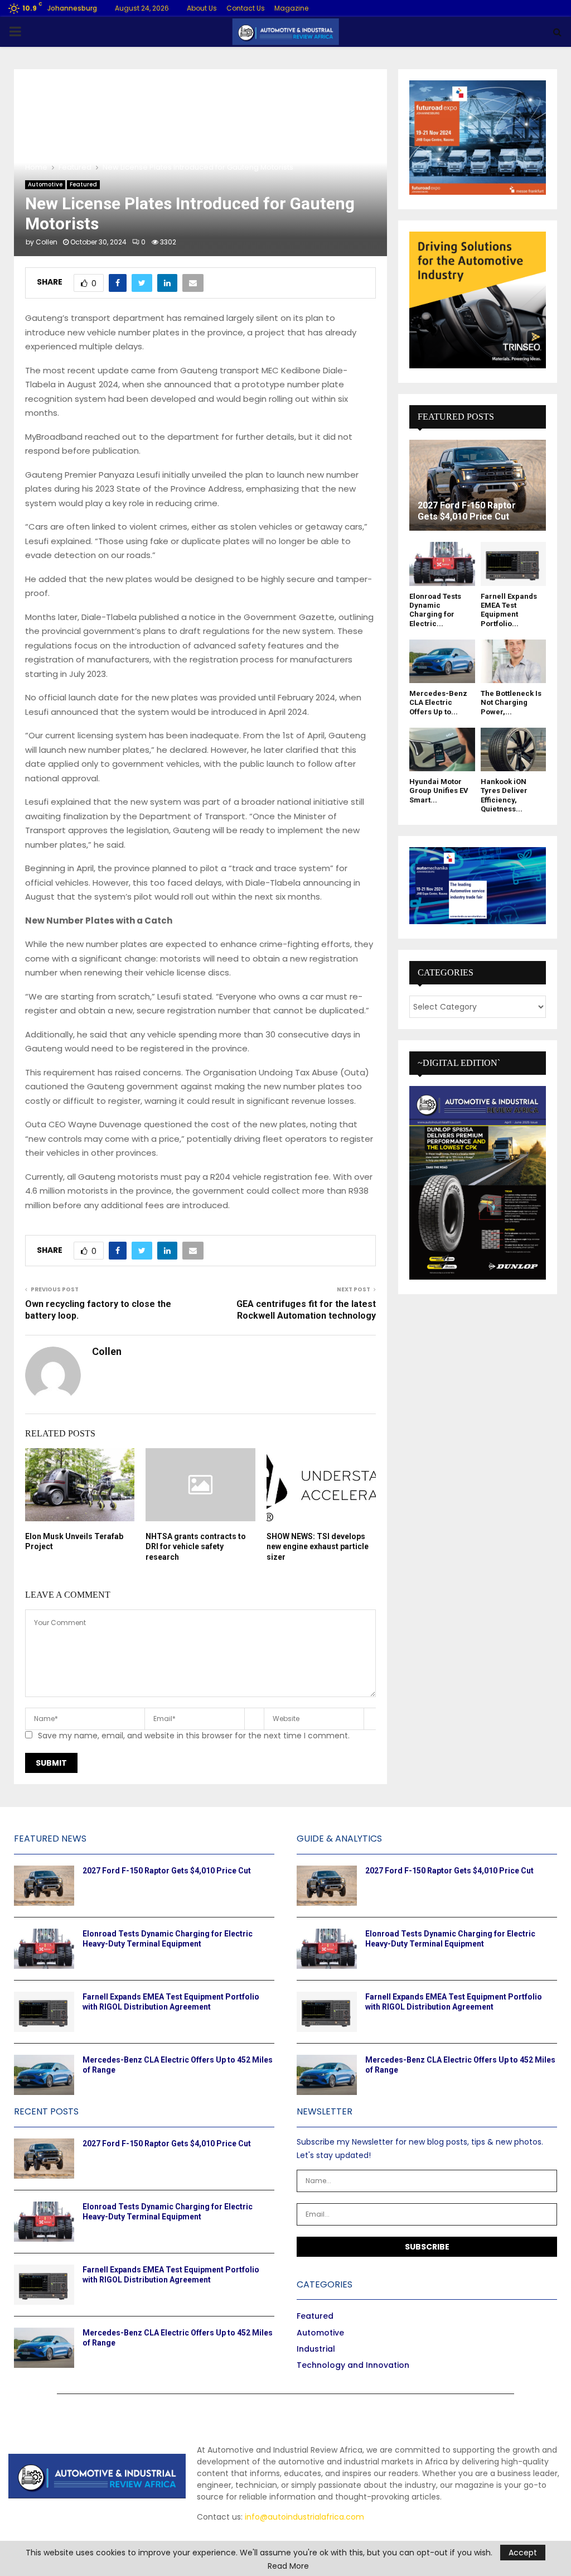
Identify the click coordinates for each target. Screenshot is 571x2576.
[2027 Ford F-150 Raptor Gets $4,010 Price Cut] (478, 485)
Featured (83, 184)
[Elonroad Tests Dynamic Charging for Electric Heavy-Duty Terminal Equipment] (442, 564)
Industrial (316, 2349)
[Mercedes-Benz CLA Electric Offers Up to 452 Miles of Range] (442, 661)
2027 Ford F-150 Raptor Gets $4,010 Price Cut (467, 511)
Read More (288, 2566)
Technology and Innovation (353, 2365)
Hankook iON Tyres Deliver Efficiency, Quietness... (504, 795)
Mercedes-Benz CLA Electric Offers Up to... (438, 703)
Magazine (291, 8)
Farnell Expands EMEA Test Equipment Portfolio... (509, 610)
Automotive (45, 184)
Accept (523, 2553)
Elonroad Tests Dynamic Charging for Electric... (435, 610)
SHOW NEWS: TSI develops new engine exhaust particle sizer (318, 1546)
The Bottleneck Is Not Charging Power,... (511, 703)
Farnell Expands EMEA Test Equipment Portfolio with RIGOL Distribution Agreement (171, 2002)
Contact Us (246, 8)
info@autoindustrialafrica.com (304, 2517)
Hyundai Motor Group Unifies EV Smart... (439, 791)
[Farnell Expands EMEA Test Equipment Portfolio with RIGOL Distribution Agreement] (514, 564)
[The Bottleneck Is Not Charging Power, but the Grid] (514, 661)
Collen (47, 242)
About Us (202, 8)
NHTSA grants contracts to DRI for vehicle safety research (196, 1546)
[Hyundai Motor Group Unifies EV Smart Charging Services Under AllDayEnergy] (442, 749)
